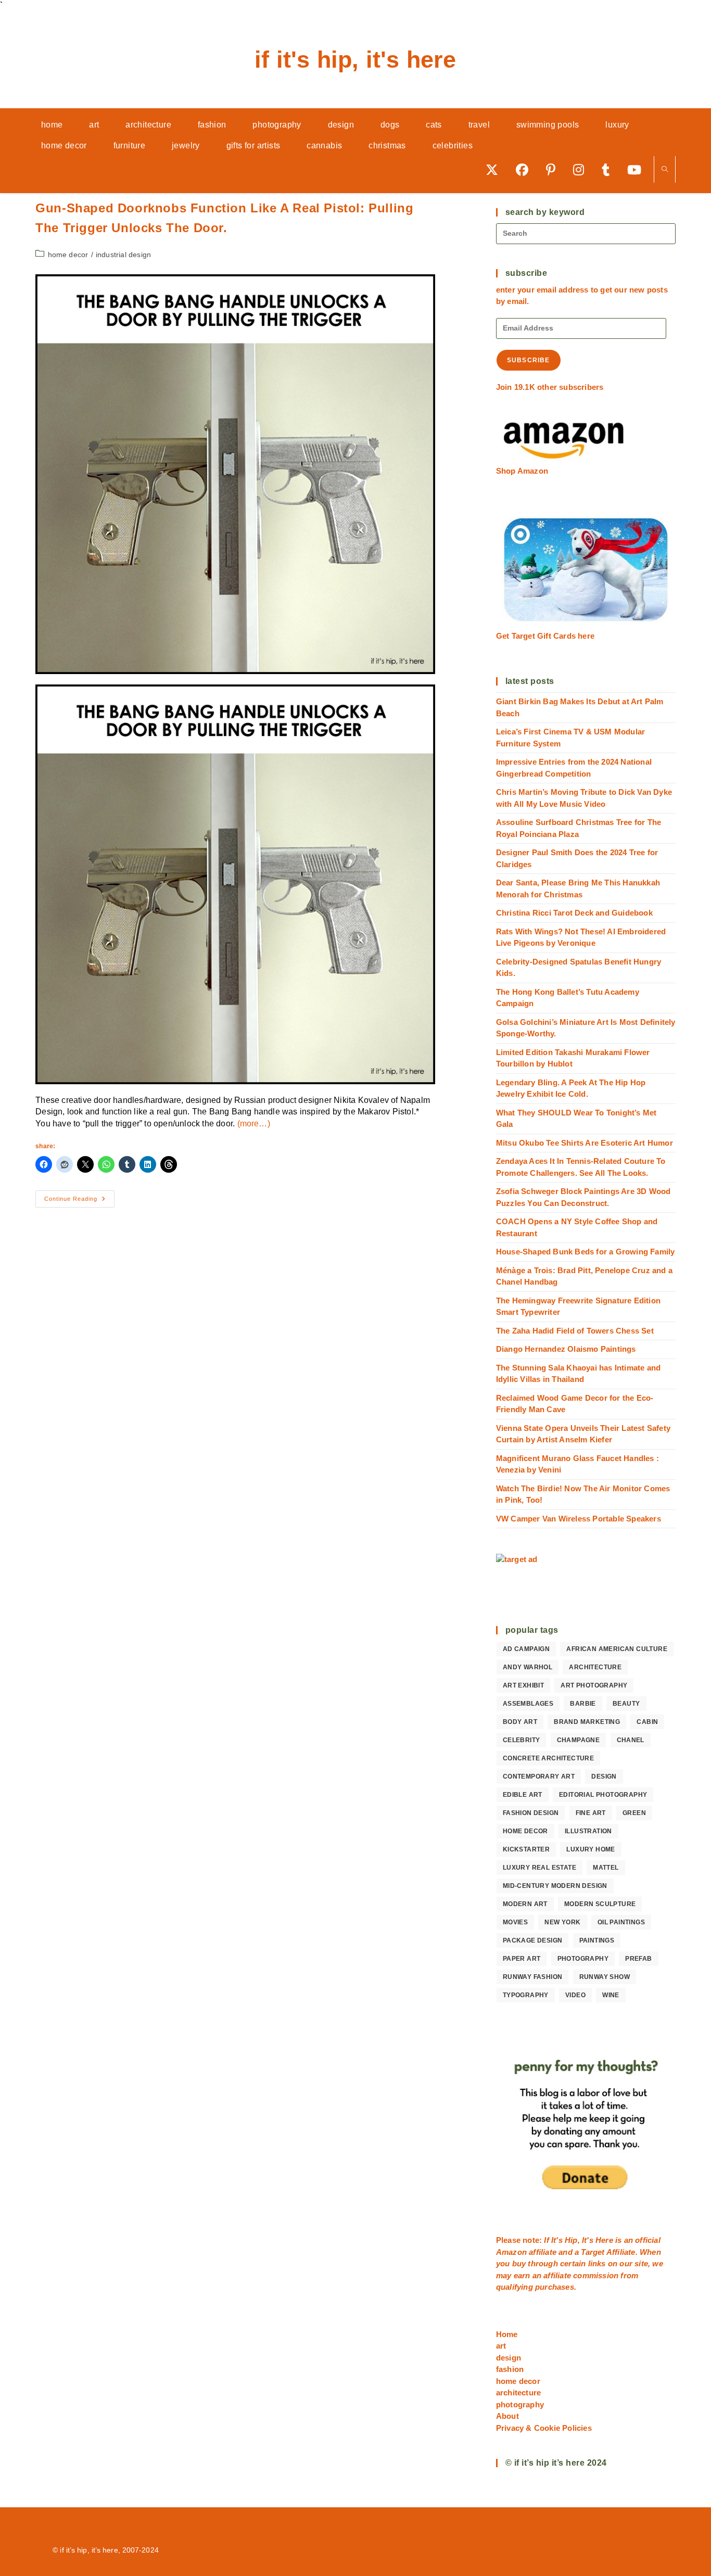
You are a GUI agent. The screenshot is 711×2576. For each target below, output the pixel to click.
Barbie (583, 1704)
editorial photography (603, 1795)
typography (526, 1995)
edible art (523, 1795)
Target (593, 2252)
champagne (579, 1740)
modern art (525, 1904)
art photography (594, 1685)
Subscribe (529, 360)
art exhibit (523, 1685)
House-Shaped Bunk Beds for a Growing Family (586, 1252)
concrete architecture (548, 1758)
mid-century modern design (555, 1886)
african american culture (617, 1649)
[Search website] (665, 170)
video (575, 1995)
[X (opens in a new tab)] (496, 169)
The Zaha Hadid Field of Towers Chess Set (575, 1331)
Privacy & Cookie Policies (544, 2428)
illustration (588, 1831)
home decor (68, 255)
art (501, 2346)
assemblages (528, 1704)
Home (507, 2334)
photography (583, 1959)
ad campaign (526, 1649)
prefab (638, 1959)
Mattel (606, 1868)
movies (515, 1922)
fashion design (531, 1813)
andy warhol (528, 1667)
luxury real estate (539, 1868)
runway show (605, 1977)
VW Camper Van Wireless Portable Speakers (579, 1519)
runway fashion (533, 1977)
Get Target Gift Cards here (545, 636)
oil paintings (621, 1922)
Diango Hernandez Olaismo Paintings (566, 1349)
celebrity (522, 1740)
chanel (631, 1740)
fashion (510, 2369)
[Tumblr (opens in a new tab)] (609, 169)
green (634, 1813)
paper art (522, 1959)
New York (562, 1922)
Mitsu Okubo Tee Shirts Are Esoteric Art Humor (585, 1143)
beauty (626, 1704)
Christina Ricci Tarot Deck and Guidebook (574, 913)
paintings (597, 1940)
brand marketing (587, 1722)
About (507, 2416)
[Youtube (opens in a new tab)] (638, 169)
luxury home (591, 1849)
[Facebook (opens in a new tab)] (526, 169)
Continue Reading (79, 1201)
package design (533, 1940)
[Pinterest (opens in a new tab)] (554, 169)
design (604, 1776)
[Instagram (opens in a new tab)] (582, 169)
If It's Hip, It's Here (355, 60)
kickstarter (526, 1849)
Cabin (647, 1722)
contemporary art (539, 1776)
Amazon (512, 2252)
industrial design (123, 255)
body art (520, 1722)
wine (611, 1995)
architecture (595, 1667)
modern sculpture (600, 1904)
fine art (591, 1813)
